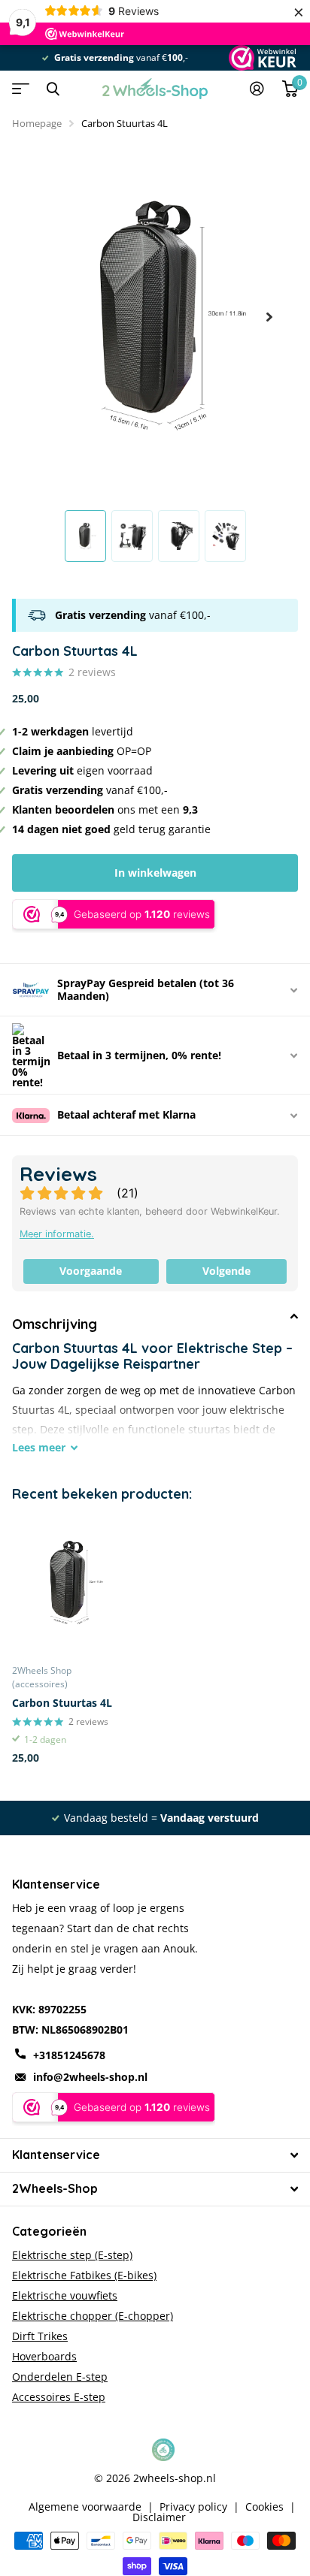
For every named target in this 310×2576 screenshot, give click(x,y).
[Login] (257, 89)
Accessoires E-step (59, 2397)
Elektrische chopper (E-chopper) (93, 2316)
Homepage (37, 123)
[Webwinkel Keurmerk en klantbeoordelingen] (261, 58)
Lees (39, 1447)
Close (53, 89)
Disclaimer (159, 2517)
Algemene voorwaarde (85, 2507)
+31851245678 (69, 2055)
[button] (269, 317)
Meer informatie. (57, 1234)
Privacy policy (193, 2507)
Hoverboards (44, 2356)
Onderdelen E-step (60, 2377)
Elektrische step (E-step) (72, 2255)
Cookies (264, 2507)
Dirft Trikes (40, 2336)
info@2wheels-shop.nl (90, 2077)
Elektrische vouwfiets (65, 2295)
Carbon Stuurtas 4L (62, 1703)
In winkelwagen (155, 873)
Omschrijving (55, 1324)
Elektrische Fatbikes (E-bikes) (84, 2275)
